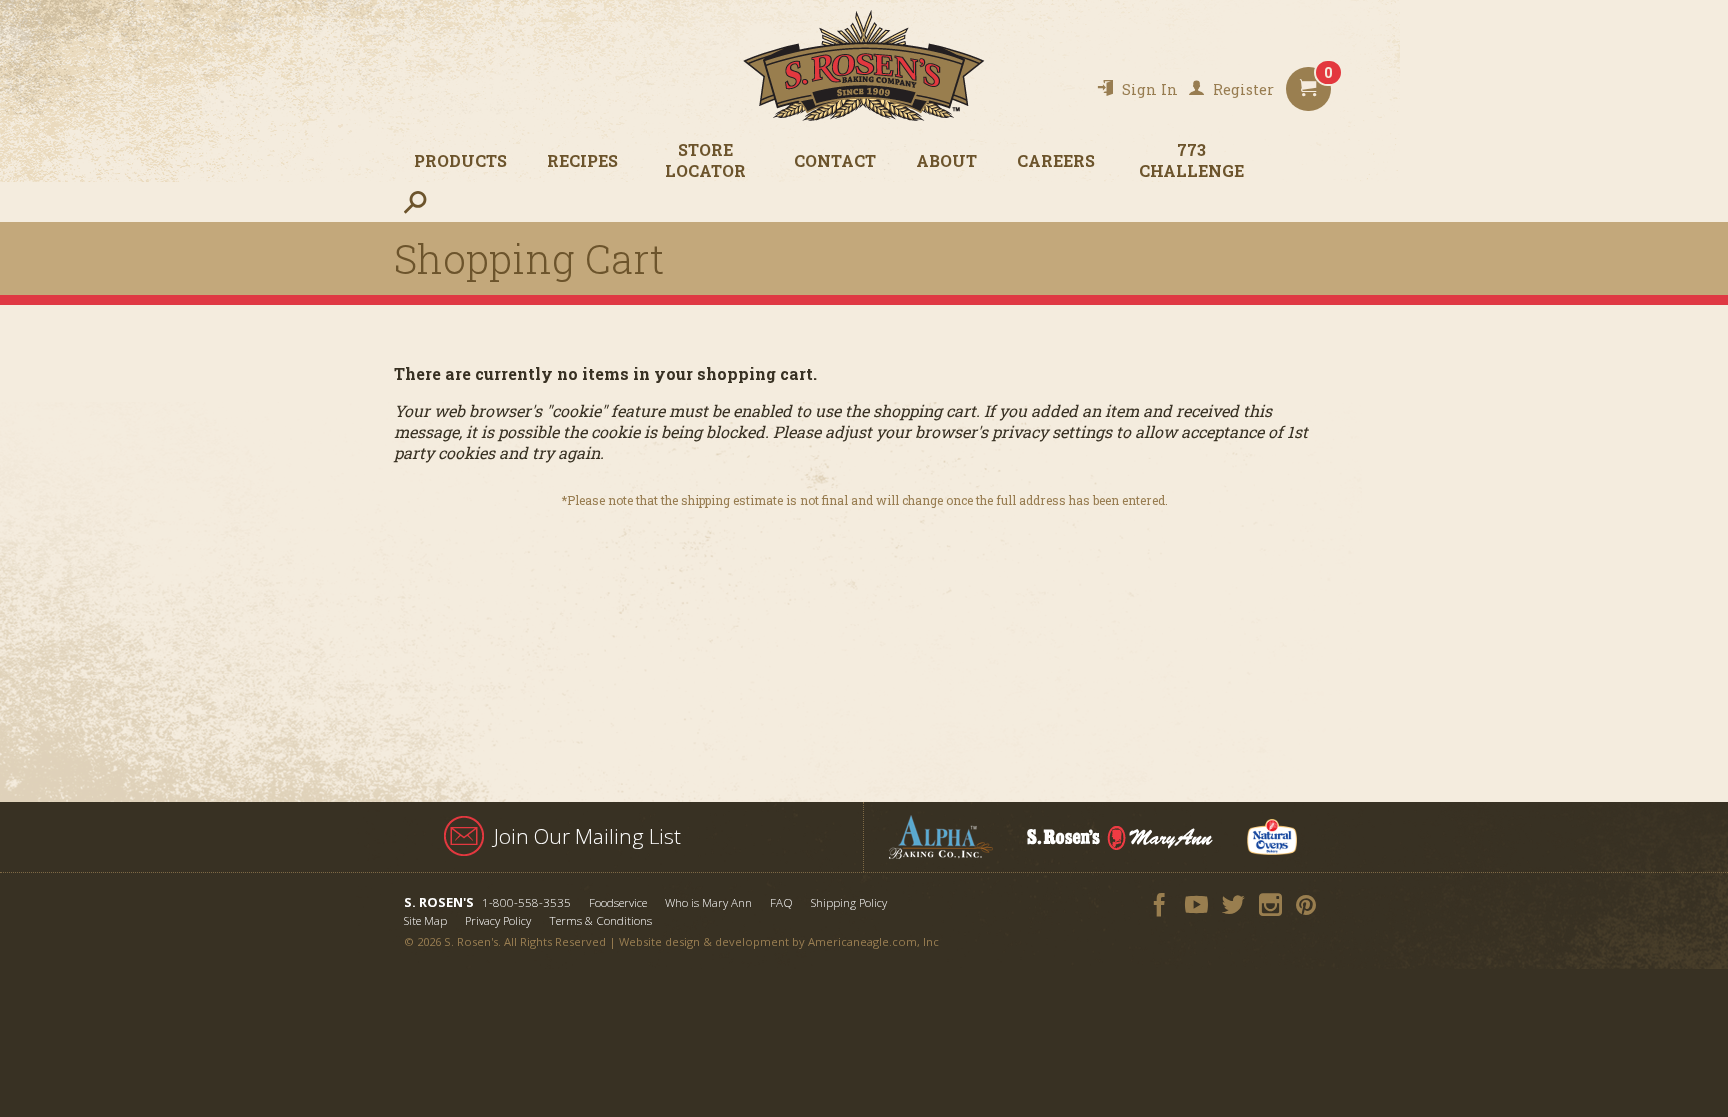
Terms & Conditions (600, 920)
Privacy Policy (498, 920)
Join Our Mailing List (587, 836)
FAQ (781, 902)
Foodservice (618, 902)
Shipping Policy (849, 902)
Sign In (1150, 89)
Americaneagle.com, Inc (873, 941)
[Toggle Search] (414, 201)
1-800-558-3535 (526, 902)
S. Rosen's (864, 65)
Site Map (425, 920)
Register (1243, 89)
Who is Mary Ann (708, 902)
